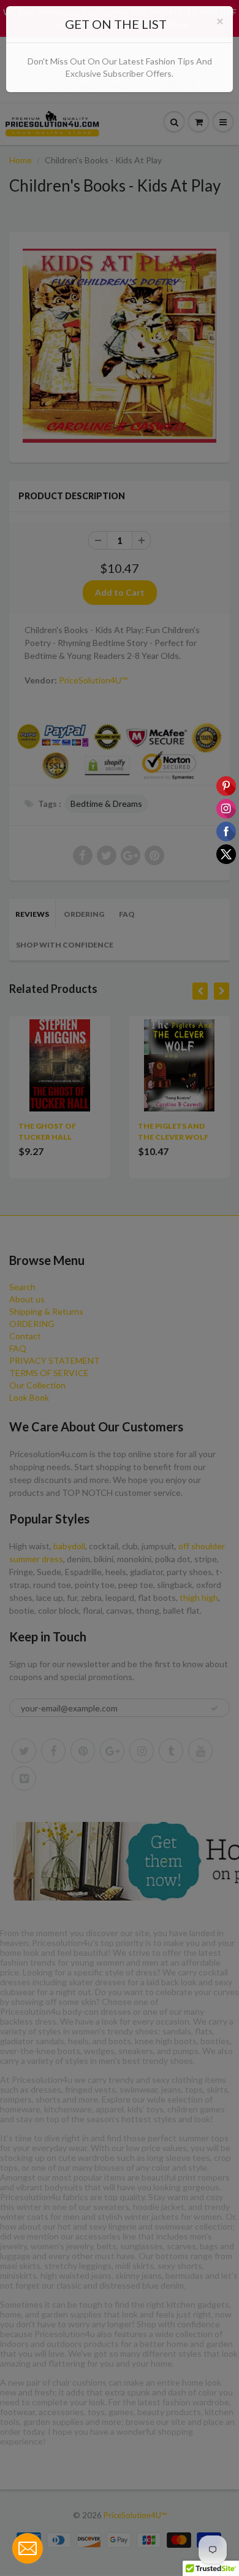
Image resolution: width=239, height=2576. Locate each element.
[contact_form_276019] (28, 2548)
